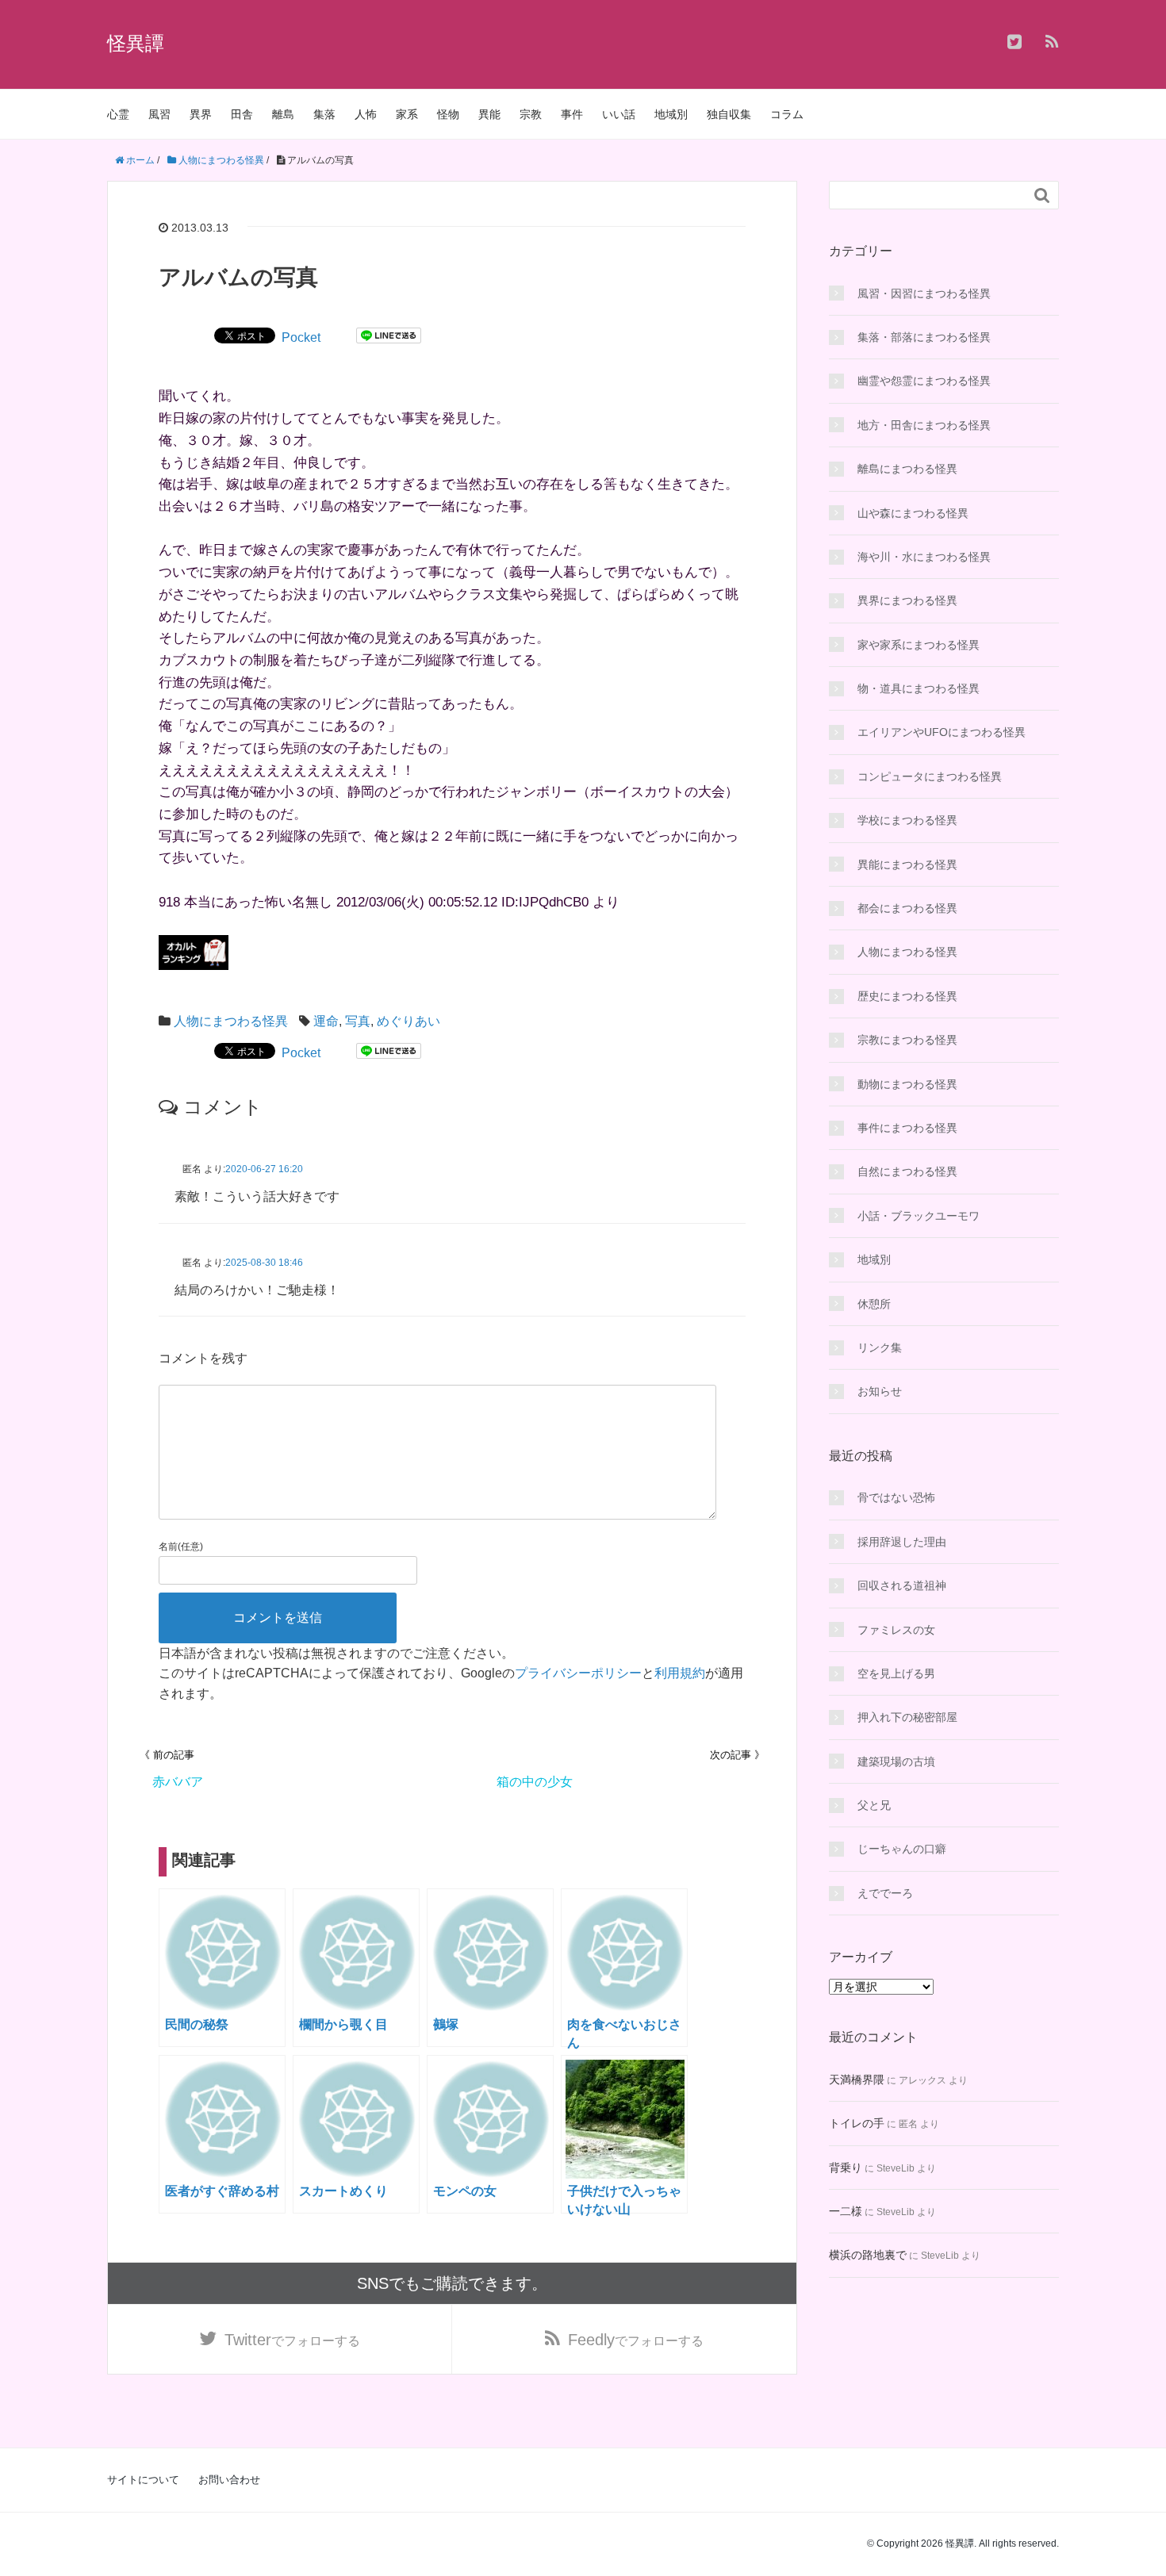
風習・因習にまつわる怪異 (924, 293)
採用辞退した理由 (902, 1542)
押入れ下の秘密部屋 (907, 1717)
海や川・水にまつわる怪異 (924, 557)
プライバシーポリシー (578, 1673)
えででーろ (885, 1893)
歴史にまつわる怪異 (907, 996)
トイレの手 (857, 2123)
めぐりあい (408, 1021)
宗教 (531, 114)
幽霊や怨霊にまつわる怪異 (924, 381)
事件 (572, 114)
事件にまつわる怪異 (907, 1128)
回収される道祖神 (902, 1585)
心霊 (118, 114)
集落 (324, 114)
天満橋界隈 (857, 2080)
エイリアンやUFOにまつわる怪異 (942, 732)
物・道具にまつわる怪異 (919, 688)
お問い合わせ (229, 2480)
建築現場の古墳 (896, 1761)
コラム (787, 114)
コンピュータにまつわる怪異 (930, 776)
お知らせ (880, 1391)
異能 (489, 114)
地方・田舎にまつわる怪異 (924, 425)
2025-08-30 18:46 (264, 1263)
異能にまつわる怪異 (907, 864)
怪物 (448, 114)
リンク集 (880, 1347)
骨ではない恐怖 (896, 1497)
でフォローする (292, 2340)
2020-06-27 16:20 (264, 1169)
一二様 (846, 2211)
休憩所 (874, 1304)
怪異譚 (136, 43)
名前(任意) (181, 1547)
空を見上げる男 (896, 1673)
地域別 (671, 114)
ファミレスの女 (896, 1630)
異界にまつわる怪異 (907, 600)
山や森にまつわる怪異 (913, 513)
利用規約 (680, 1673)
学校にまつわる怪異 (907, 820)
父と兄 (874, 1805)
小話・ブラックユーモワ (919, 1216)
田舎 (242, 114)
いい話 (619, 114)
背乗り (846, 2168)
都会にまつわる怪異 (907, 908)
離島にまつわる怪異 (907, 469)
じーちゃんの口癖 (902, 1849)
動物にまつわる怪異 (907, 1084)
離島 (283, 114)
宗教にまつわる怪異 (907, 1040)
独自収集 (729, 114)
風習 (159, 114)
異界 (201, 114)
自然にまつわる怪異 (907, 1171)
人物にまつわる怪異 (231, 1021)
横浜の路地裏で (868, 2255)
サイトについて (143, 2480)
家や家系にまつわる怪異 (919, 645)
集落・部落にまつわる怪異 (924, 337)
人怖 (366, 114)
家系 (407, 114)
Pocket (301, 337)
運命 (326, 1021)
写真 (358, 1021)
